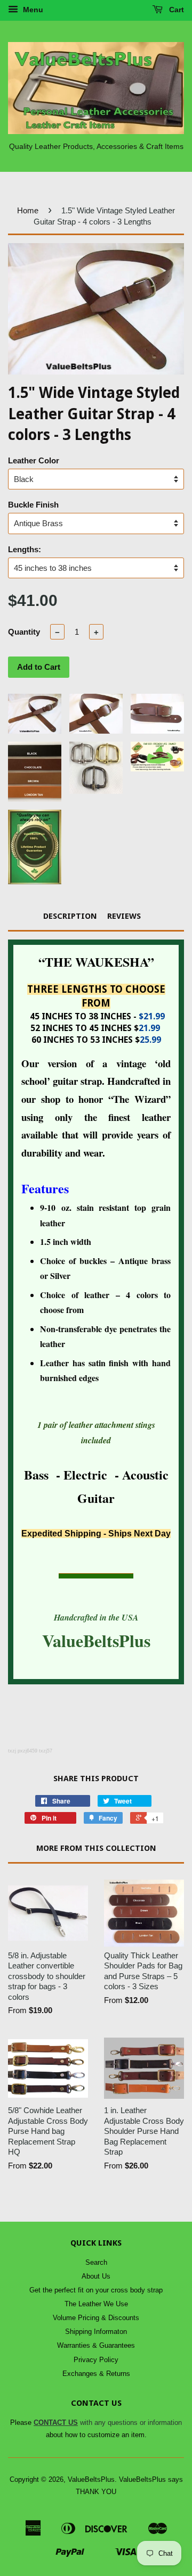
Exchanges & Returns (96, 2374)
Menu (32, 10)
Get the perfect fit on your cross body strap (96, 2290)
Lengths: (25, 549)
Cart (175, 10)
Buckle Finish (33, 505)
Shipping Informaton (96, 2332)
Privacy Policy (96, 2360)
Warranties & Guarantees (96, 2345)
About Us (96, 2276)
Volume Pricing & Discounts (96, 2318)
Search (96, 2262)
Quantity (24, 632)
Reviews (124, 916)
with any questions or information (108, 2423)
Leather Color (34, 460)
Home (28, 210)
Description (70, 916)
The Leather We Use (96, 2304)
